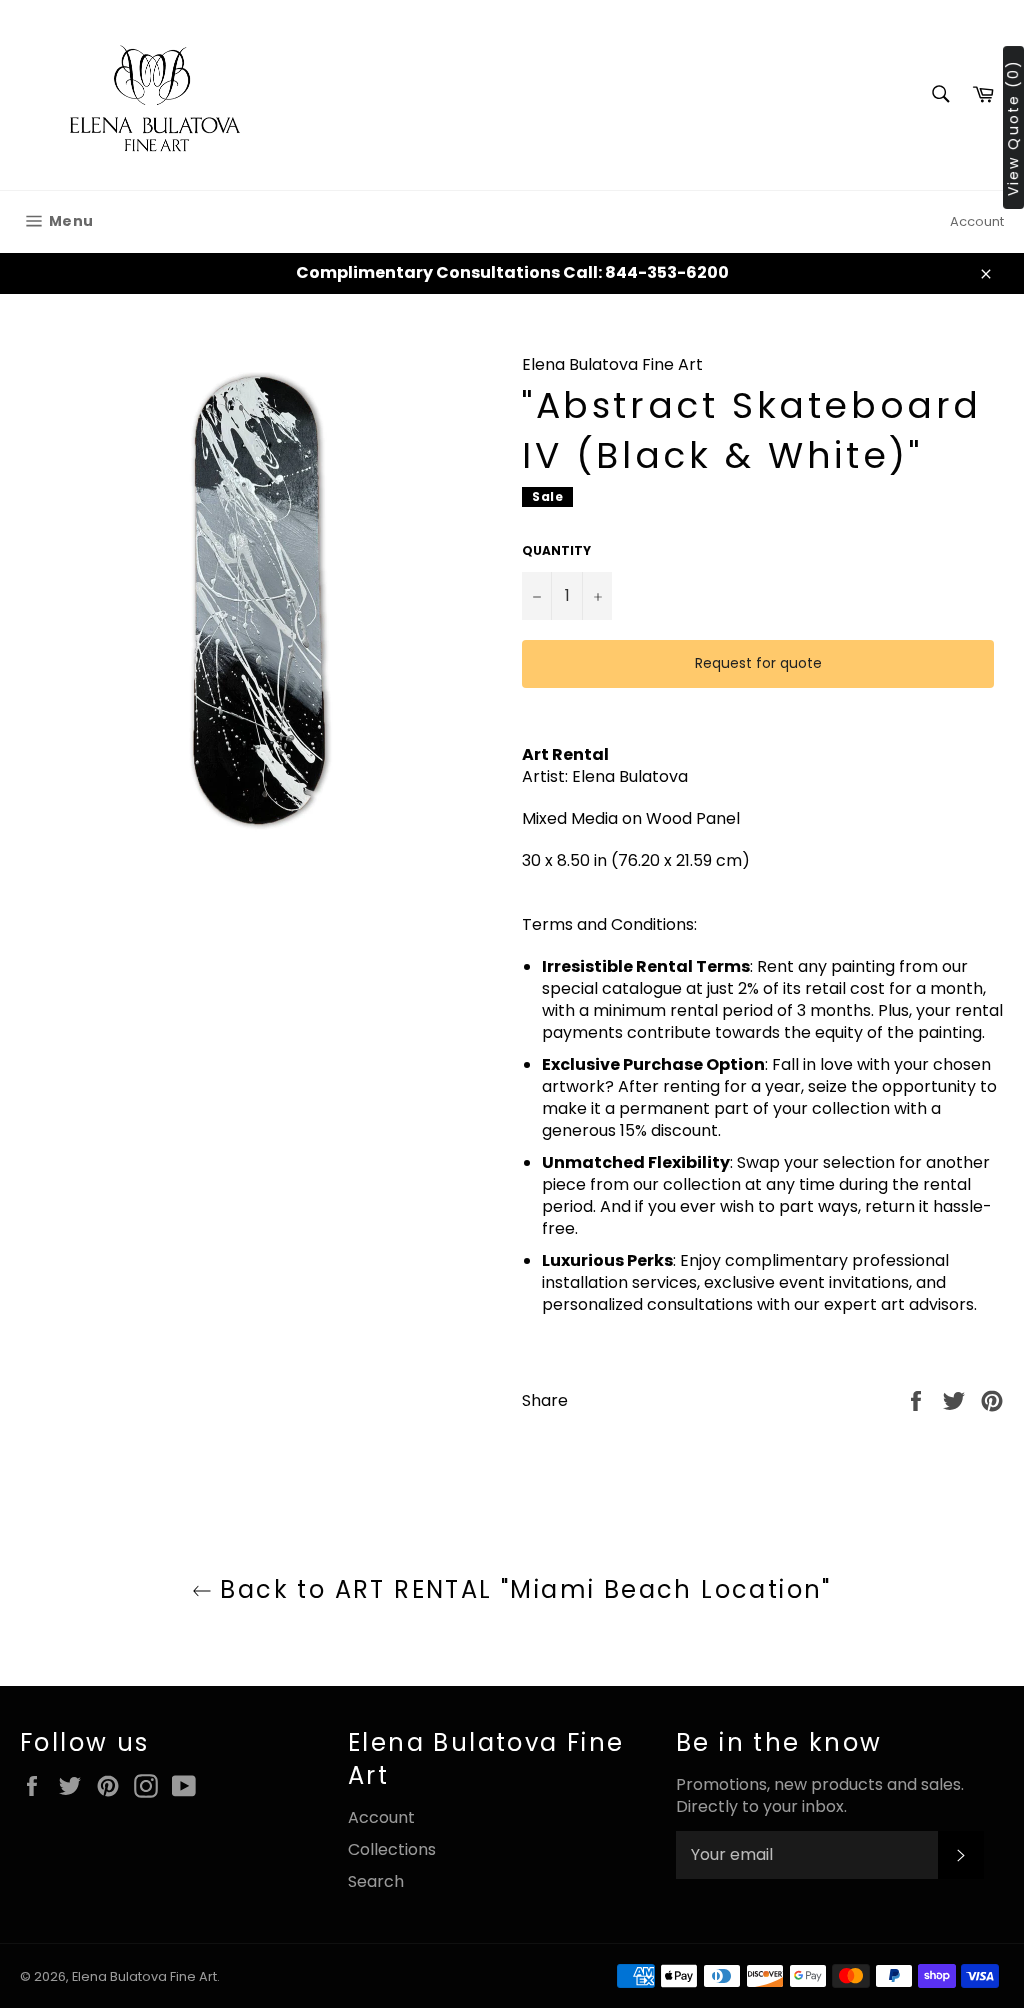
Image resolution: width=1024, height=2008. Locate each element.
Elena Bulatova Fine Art (144, 1976)
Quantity (556, 551)
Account (977, 221)
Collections (392, 1849)
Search (376, 1881)
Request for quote (758, 663)
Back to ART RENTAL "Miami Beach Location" (522, 1589)
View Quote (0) (1013, 127)
